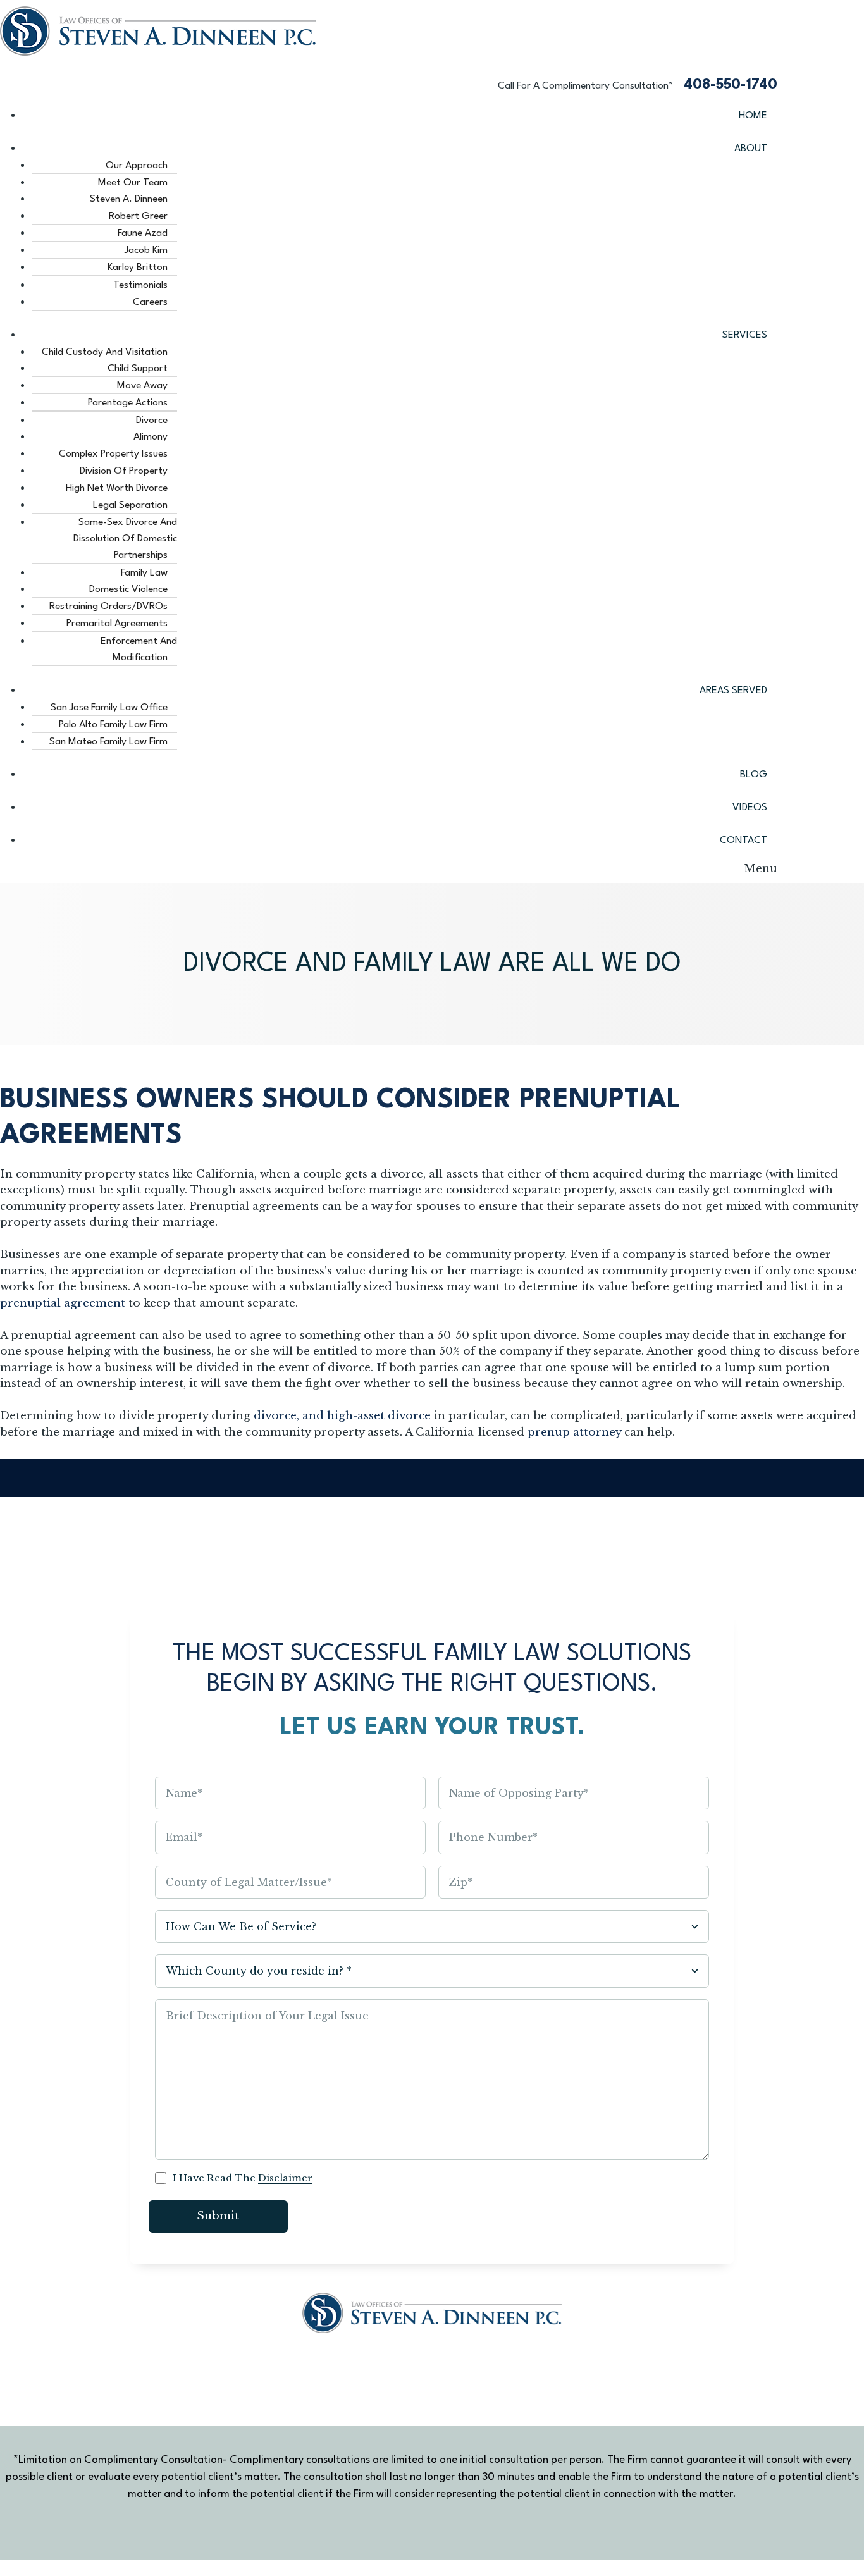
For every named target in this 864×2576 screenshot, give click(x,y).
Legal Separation (130, 505)
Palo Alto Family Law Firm (113, 725)
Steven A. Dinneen (129, 199)
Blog (754, 775)
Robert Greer (138, 216)
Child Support (138, 369)
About (751, 149)
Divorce (152, 421)
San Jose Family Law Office (109, 708)
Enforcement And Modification (139, 650)
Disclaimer (285, 2178)
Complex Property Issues (113, 454)
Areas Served (733, 691)
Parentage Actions (128, 403)
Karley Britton (138, 268)
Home (753, 116)
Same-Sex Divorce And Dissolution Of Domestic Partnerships (125, 539)
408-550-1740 (731, 85)
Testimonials (140, 285)
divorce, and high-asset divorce (342, 1416)
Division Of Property (124, 471)
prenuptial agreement (63, 1303)
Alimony (151, 437)
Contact (744, 841)
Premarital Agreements (117, 624)
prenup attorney (574, 1432)
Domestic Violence (128, 589)
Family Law (144, 573)
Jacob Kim (146, 250)
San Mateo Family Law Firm (108, 742)
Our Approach (137, 166)
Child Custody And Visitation (105, 352)
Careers (150, 302)
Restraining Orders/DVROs (108, 607)
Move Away (142, 386)
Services (745, 335)
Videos (750, 808)
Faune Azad (143, 233)
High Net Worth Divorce (117, 488)
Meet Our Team (133, 183)
